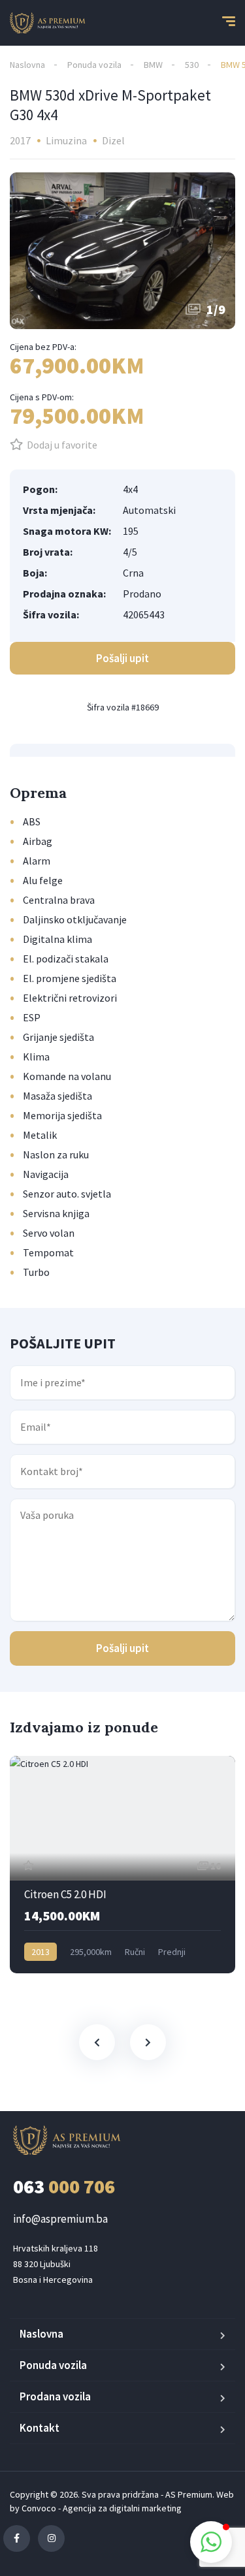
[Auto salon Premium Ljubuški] (48, 23)
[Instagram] (51, 2538)
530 (192, 65)
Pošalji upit (122, 1648)
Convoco (39, 2508)
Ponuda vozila (94, 65)
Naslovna (27, 65)
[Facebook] (17, 2538)
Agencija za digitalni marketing (122, 2508)
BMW (153, 65)
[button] (211, 2542)
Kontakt (40, 2428)
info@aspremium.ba (60, 2219)
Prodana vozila (55, 2396)
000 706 (64, 2186)
